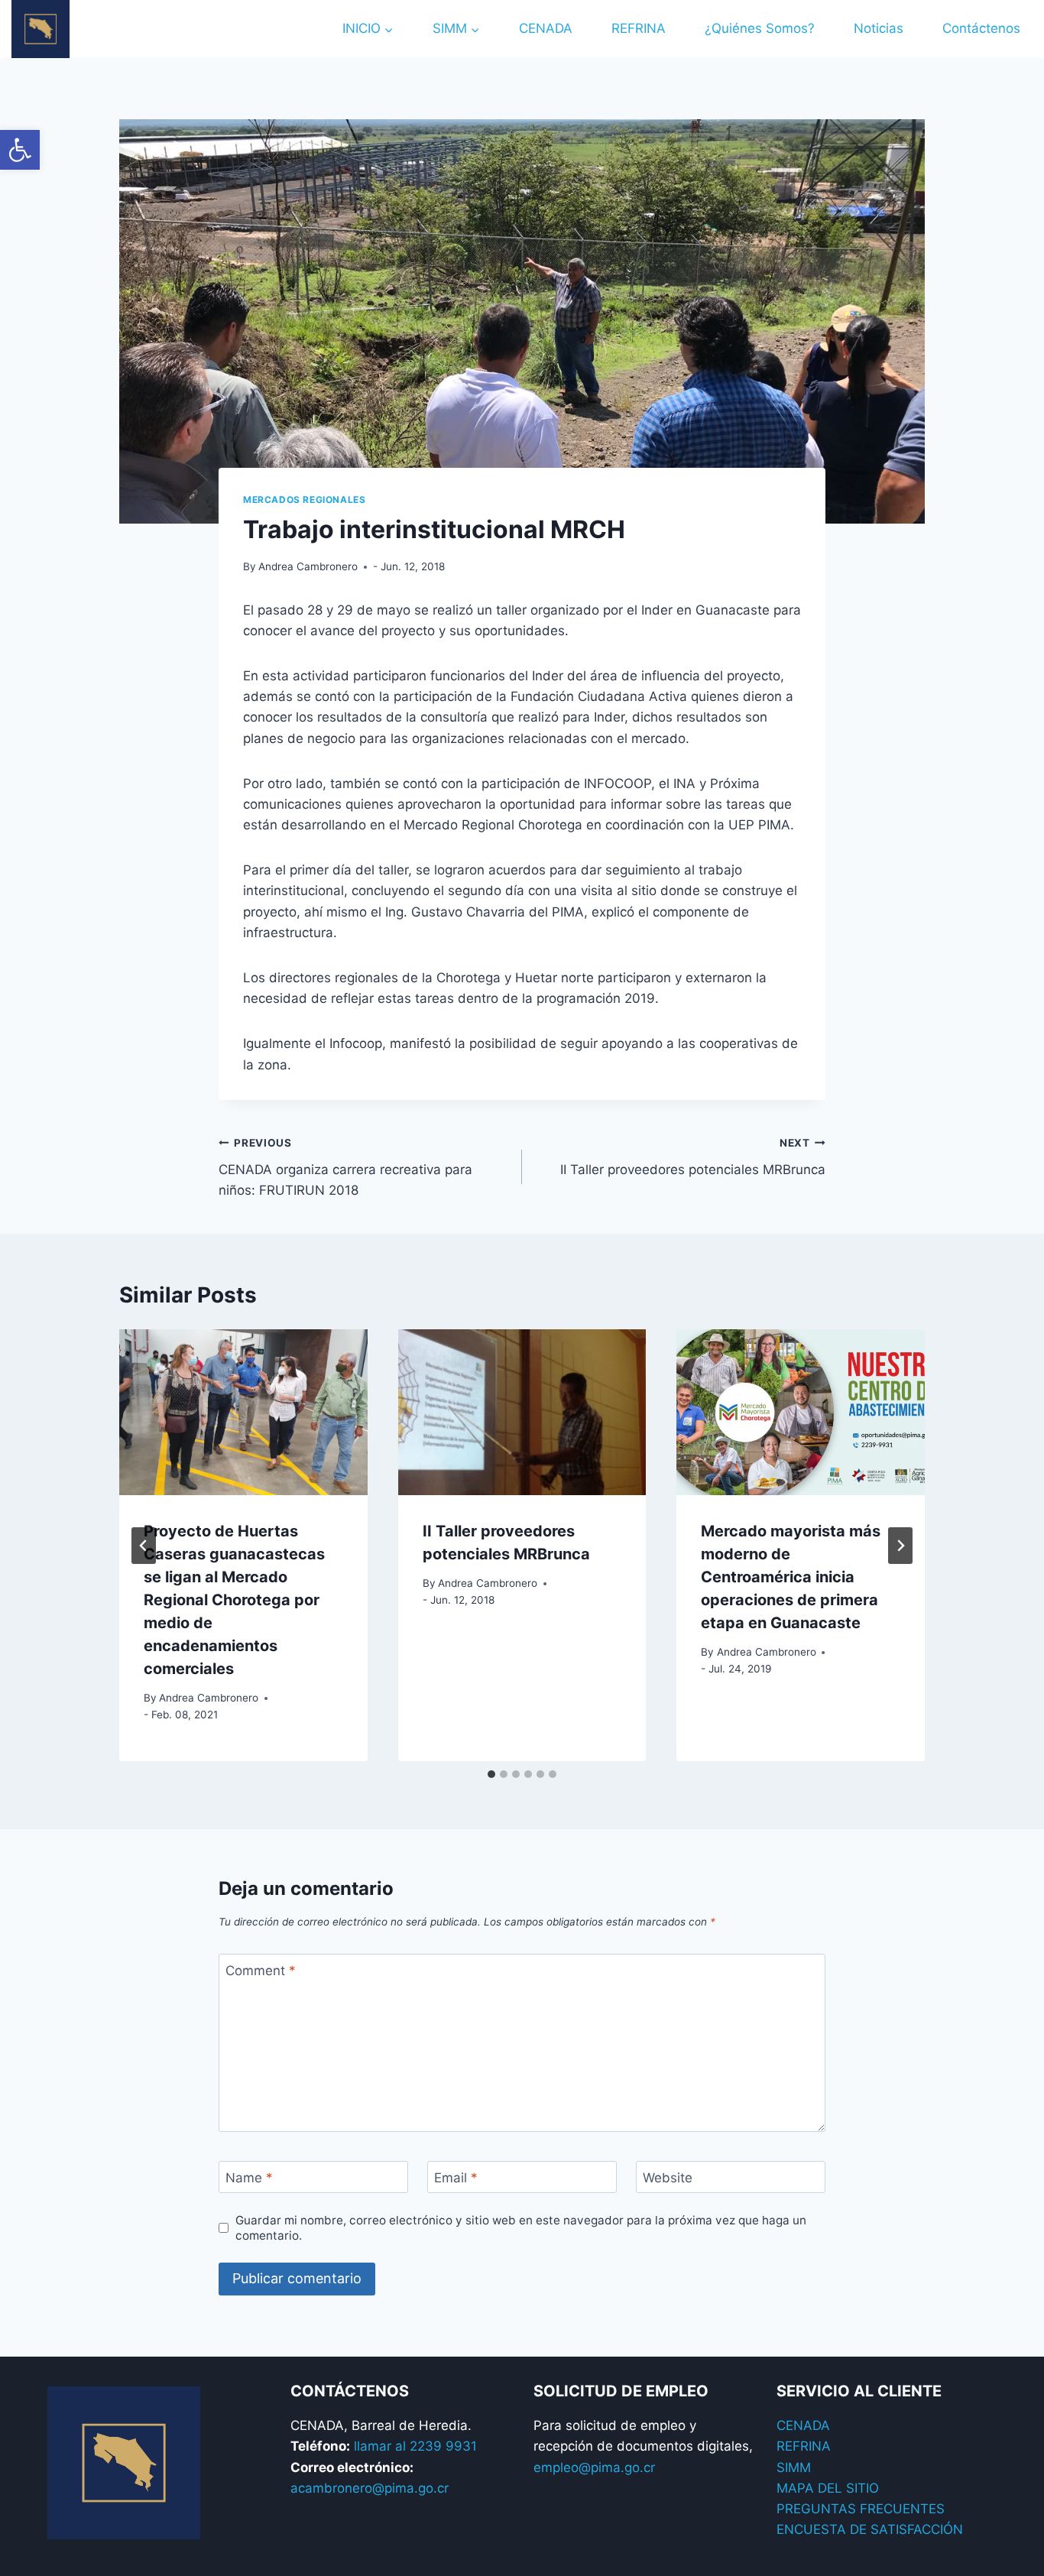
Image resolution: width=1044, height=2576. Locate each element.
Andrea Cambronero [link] (308, 566)
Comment (261, 1971)
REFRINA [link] (639, 28)
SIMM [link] (794, 2467)
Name (249, 2178)
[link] (20, 150)
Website (668, 2178)
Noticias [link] (879, 28)
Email (456, 2178)
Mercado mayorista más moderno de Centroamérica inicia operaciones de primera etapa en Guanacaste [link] (791, 1577)
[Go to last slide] (144, 1546)
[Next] (900, 1546)
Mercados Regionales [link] (304, 500)
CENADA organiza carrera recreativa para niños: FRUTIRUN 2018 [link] (345, 1167)
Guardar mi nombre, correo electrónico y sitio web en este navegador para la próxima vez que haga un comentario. (521, 2228)
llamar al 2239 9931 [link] (415, 2446)
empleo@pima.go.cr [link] (594, 2467)
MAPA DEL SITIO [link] (828, 2488)
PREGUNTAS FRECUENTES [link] (861, 2509)
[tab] (491, 1774)
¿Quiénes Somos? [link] (760, 28)
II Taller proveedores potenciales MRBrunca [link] (693, 1157)
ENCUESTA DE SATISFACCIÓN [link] (870, 2529)
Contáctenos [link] (981, 28)
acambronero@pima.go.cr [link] (370, 2488)
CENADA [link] (546, 28)
